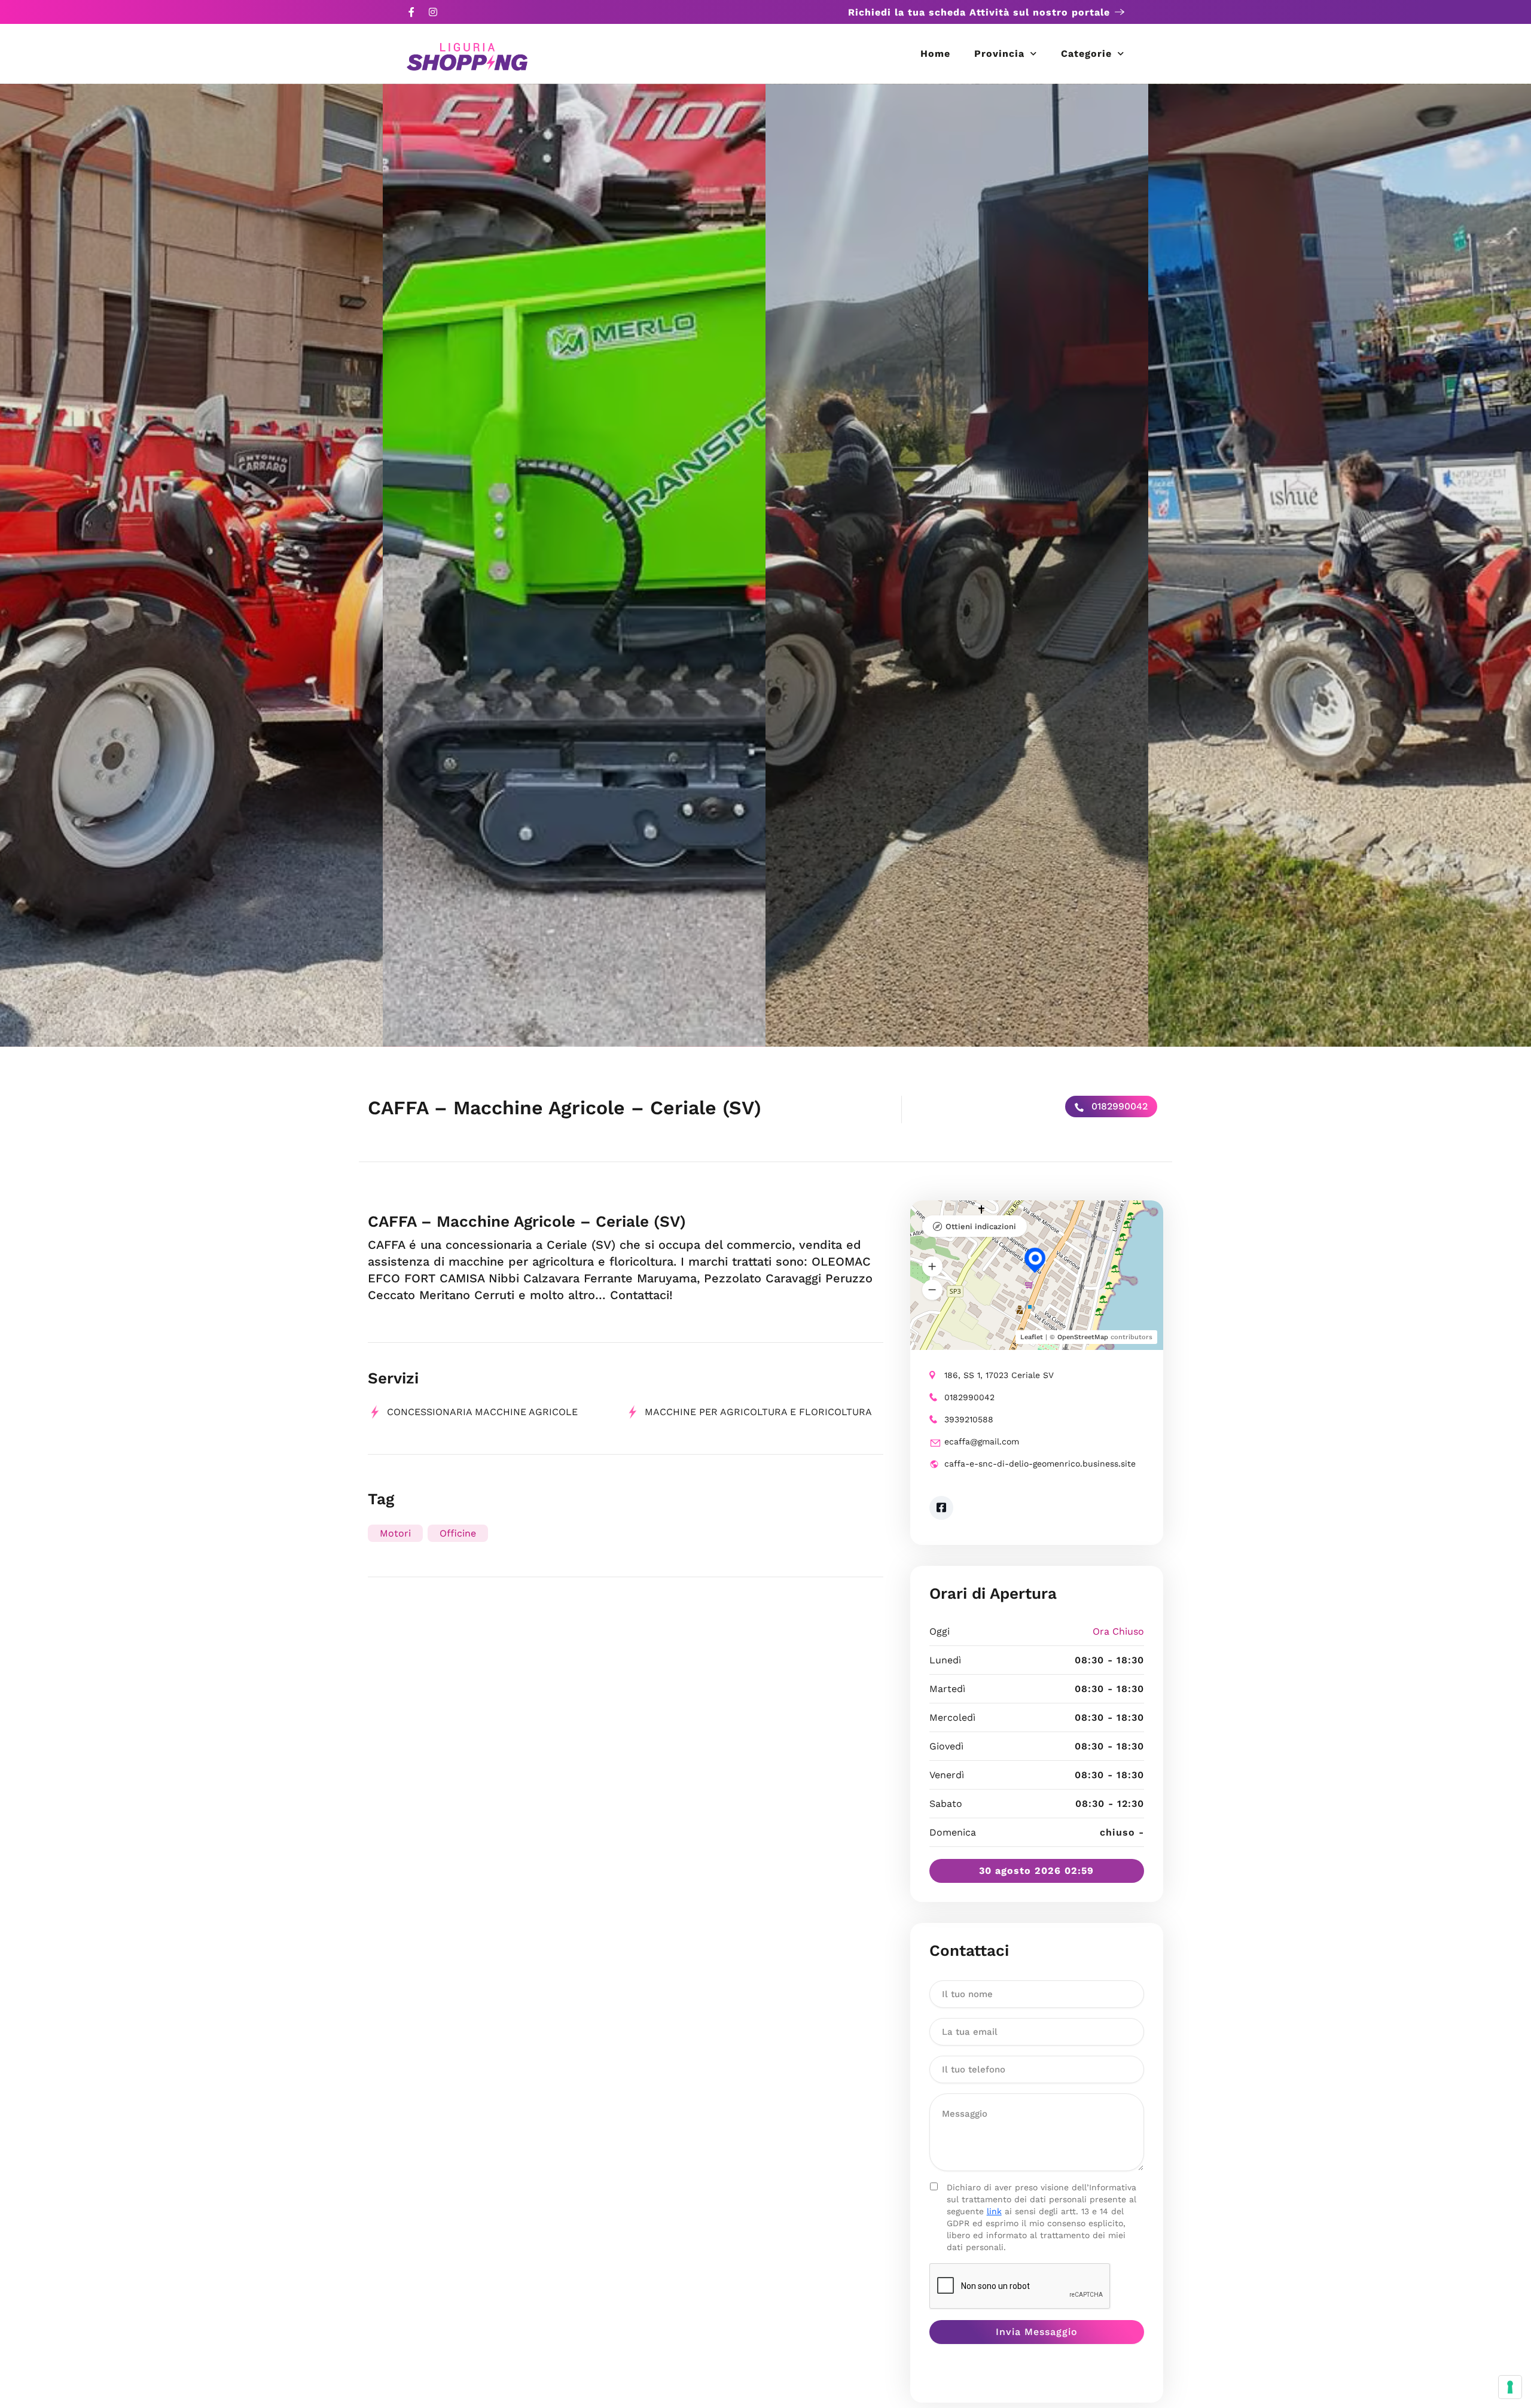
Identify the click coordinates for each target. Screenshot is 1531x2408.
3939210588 (969, 1419)
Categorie (1086, 54)
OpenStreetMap (1083, 1337)
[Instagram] (433, 12)
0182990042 (1118, 1106)
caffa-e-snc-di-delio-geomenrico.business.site (1040, 1464)
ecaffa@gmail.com (982, 1441)
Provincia (999, 54)
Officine (458, 1533)
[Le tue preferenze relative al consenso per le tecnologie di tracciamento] (1510, 2387)
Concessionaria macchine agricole (482, 1412)
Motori (395, 1533)
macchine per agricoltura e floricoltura (758, 1412)
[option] (191, 565)
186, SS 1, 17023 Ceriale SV (999, 1375)
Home (935, 54)
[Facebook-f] (411, 12)
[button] (932, 1267)
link (994, 2211)
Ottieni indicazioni (981, 1226)
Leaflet (1032, 1337)
